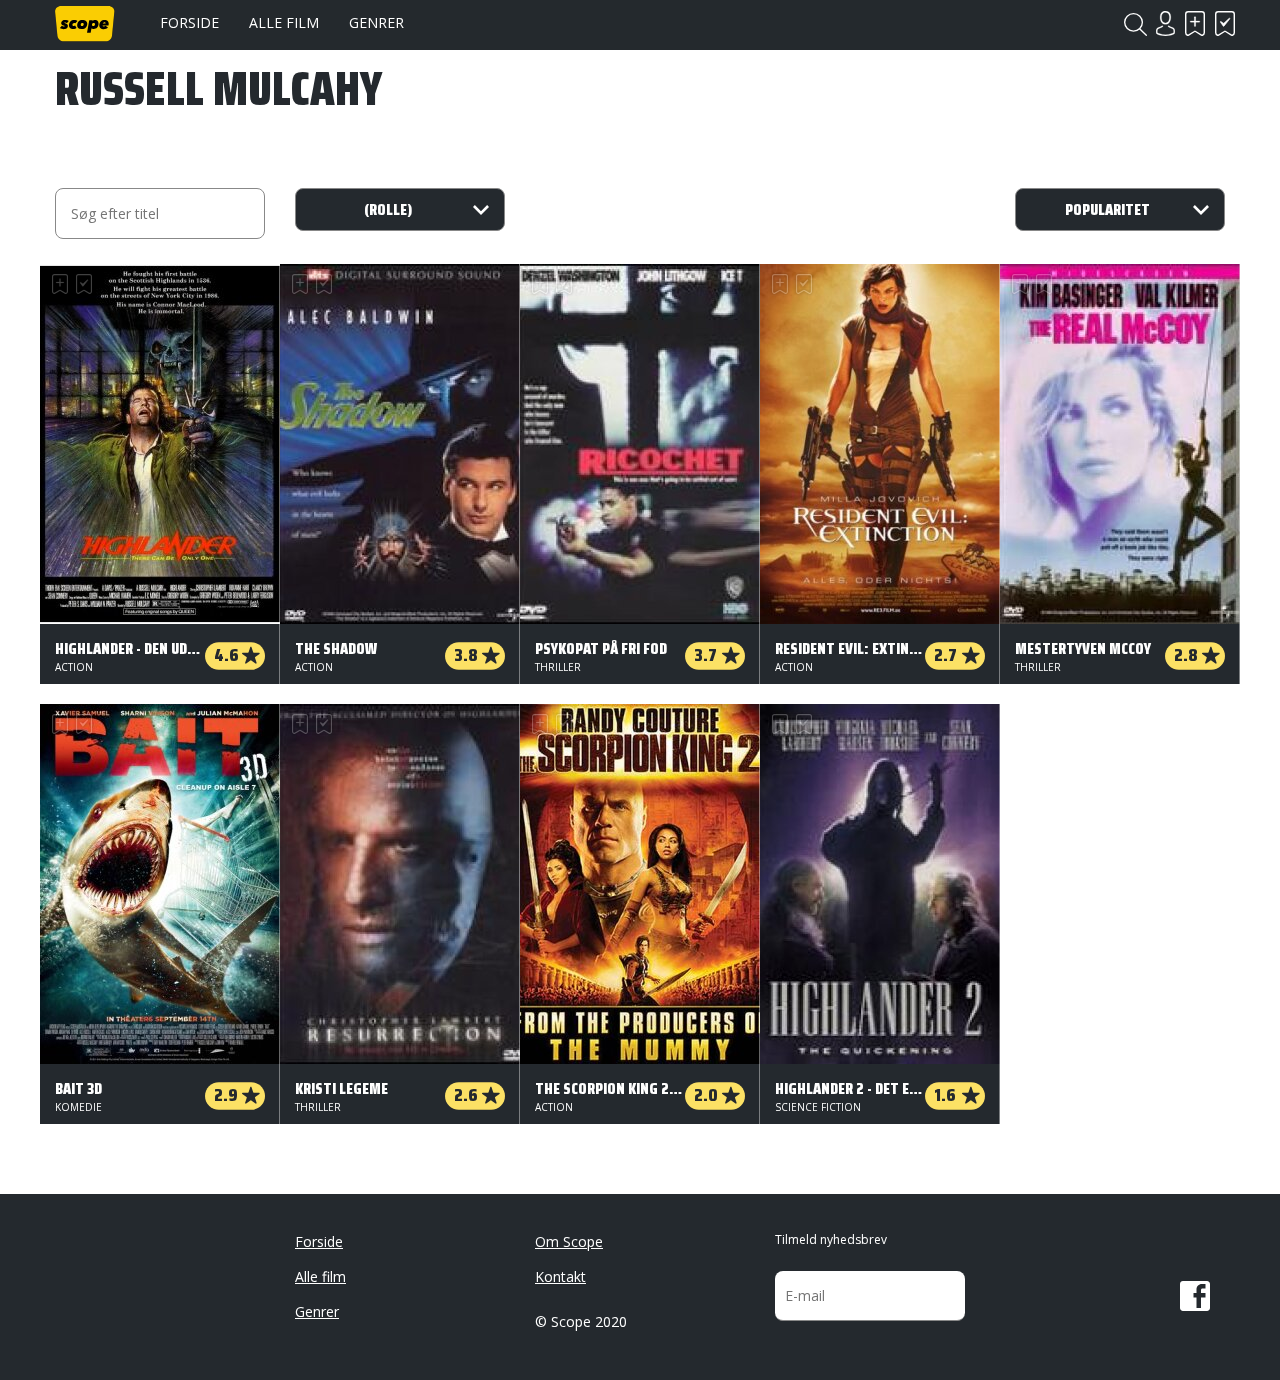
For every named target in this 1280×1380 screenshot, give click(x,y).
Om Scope (569, 1241)
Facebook (1195, 1296)
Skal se (1195, 23)
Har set (1225, 23)
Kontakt (560, 1276)
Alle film (284, 22)
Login (1165, 23)
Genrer (376, 22)
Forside (189, 22)
